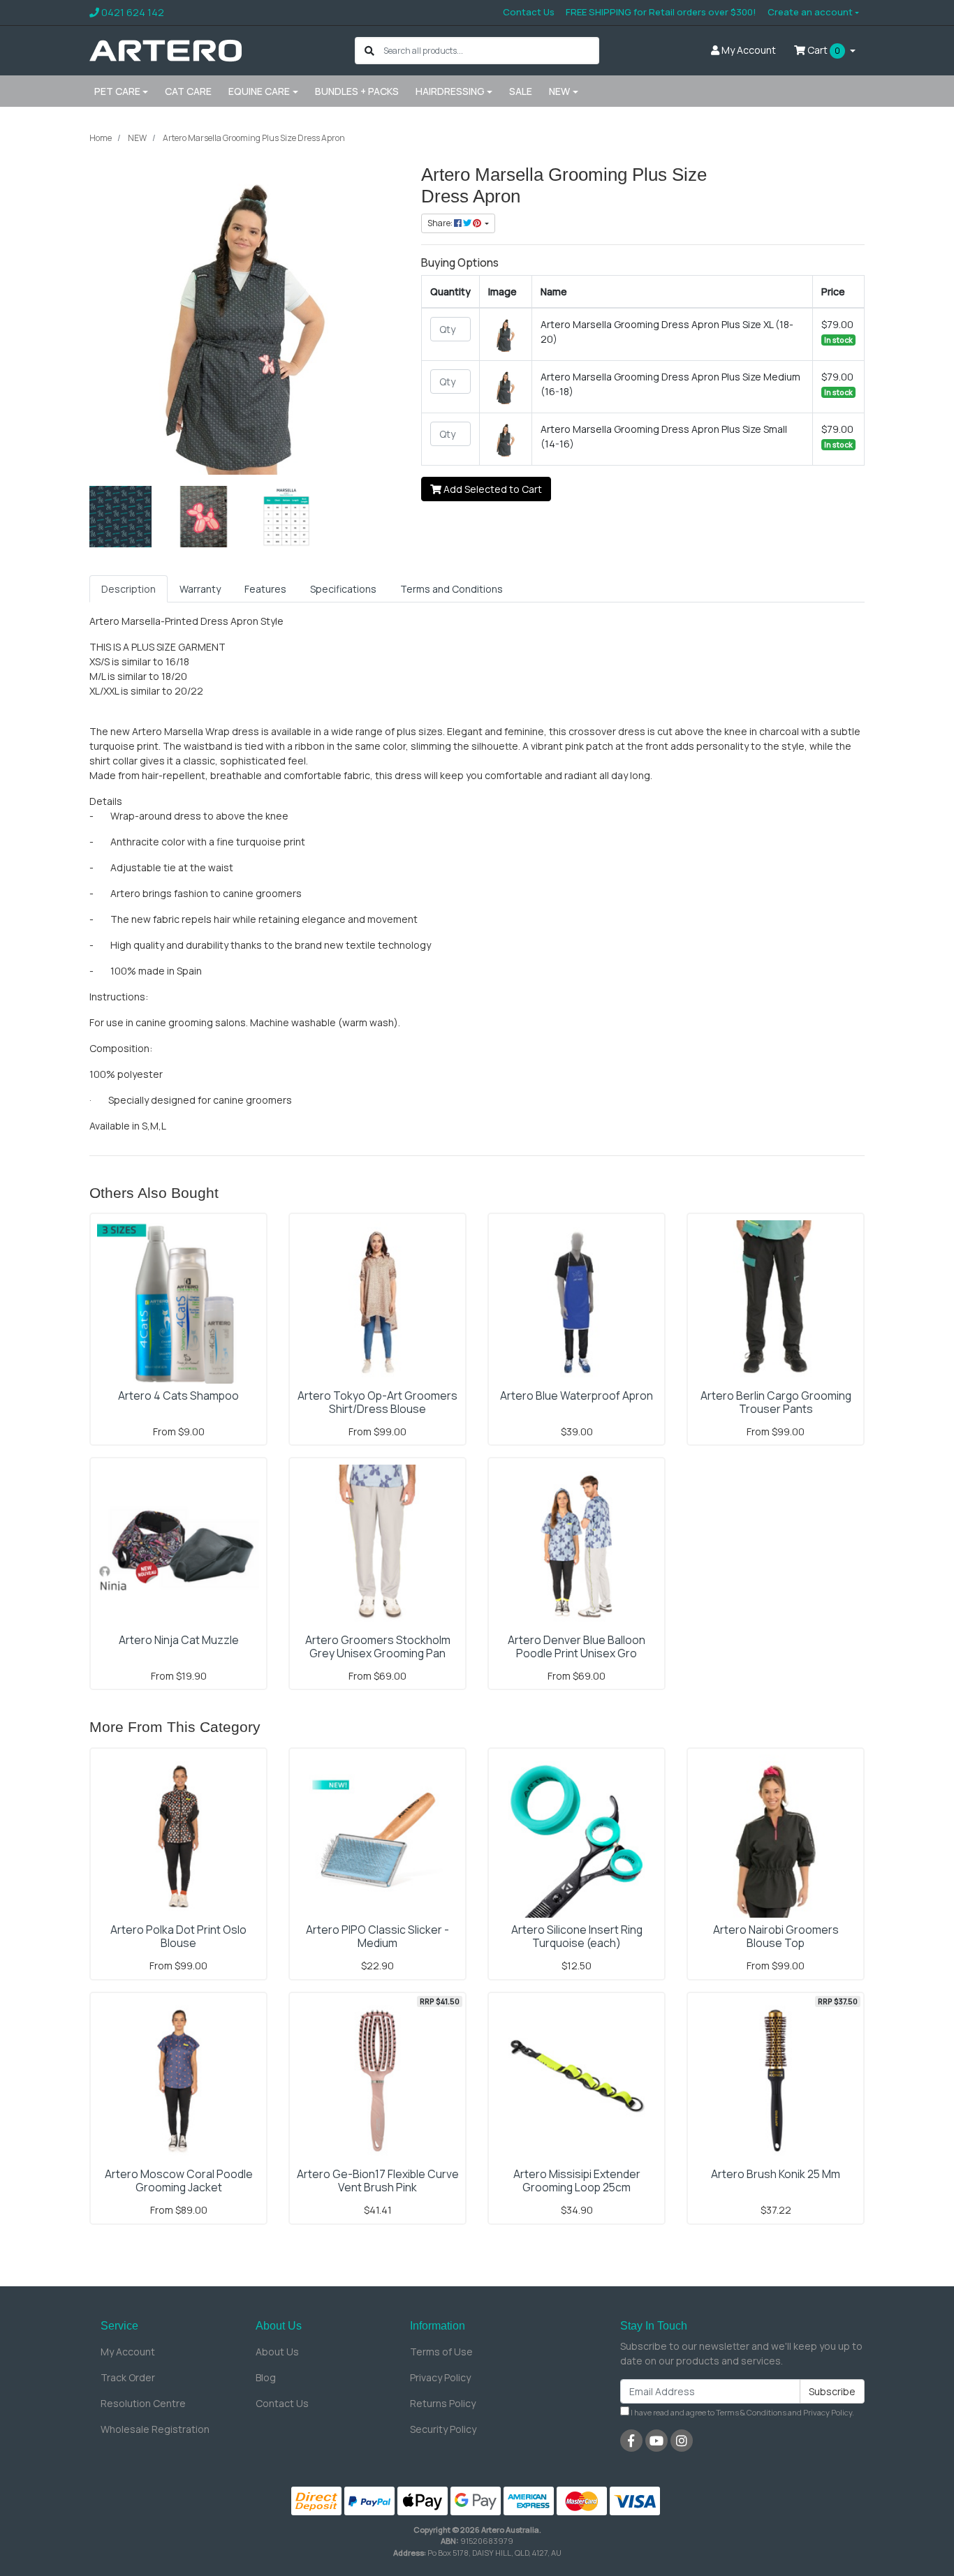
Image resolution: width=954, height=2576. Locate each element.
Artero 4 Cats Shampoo (178, 1396)
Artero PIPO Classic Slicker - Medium (377, 1936)
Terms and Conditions (452, 589)
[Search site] (369, 51)
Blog (266, 2377)
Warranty (200, 589)
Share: (441, 223)
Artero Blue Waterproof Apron (577, 1396)
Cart (823, 50)
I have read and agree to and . (742, 2412)
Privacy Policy (440, 2377)
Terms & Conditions (751, 2412)
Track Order (128, 2377)
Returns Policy (443, 2403)
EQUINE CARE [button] (259, 91)
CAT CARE (188, 91)
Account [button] (749, 50)
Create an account (810, 12)
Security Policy (443, 2429)
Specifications (343, 589)
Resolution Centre (143, 2403)
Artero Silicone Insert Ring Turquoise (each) (577, 1936)
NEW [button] (559, 91)
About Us (277, 2352)
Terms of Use (441, 2352)
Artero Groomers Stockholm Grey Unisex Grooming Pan (378, 1646)
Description (129, 589)
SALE (521, 91)
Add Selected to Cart (492, 489)
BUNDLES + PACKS (357, 91)
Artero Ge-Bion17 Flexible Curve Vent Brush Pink (378, 2181)
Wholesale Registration (155, 2429)
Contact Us (529, 12)
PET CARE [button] (117, 91)
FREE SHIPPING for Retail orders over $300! (661, 12)
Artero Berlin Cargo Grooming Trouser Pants (776, 1402)
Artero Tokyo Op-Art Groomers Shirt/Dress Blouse (377, 1402)
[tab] (129, 589)
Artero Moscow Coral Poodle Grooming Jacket (179, 2181)
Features (265, 589)
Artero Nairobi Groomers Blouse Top (776, 1936)
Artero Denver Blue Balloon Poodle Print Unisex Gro (577, 1646)
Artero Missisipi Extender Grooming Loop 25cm (577, 2181)
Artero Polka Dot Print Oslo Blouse (178, 1936)
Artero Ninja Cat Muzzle (179, 1640)
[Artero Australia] (166, 49)
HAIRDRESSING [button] (450, 91)
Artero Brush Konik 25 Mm (776, 2174)
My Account (128, 2352)
